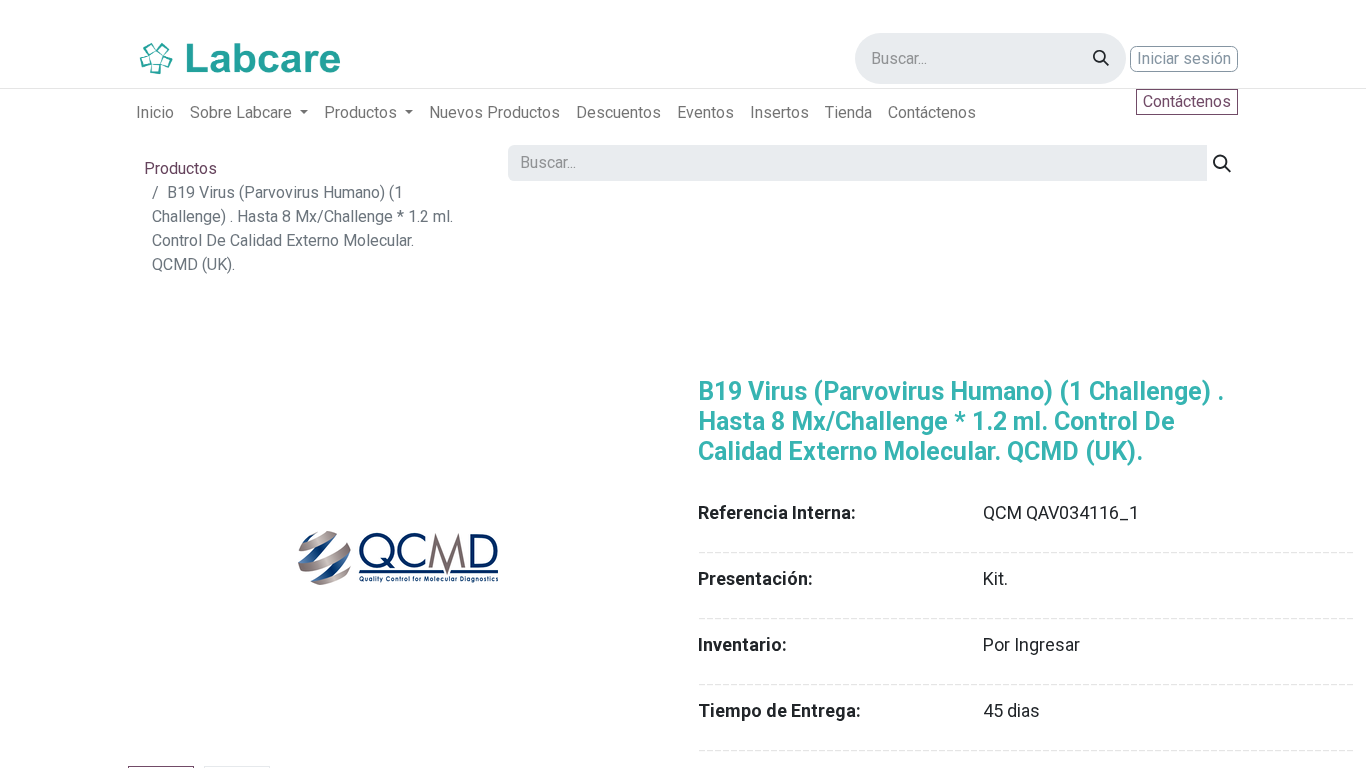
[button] (168, 558)
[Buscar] (1101, 58)
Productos (180, 168)
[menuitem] (155, 113)
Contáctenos (1187, 101)
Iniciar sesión (1184, 58)
